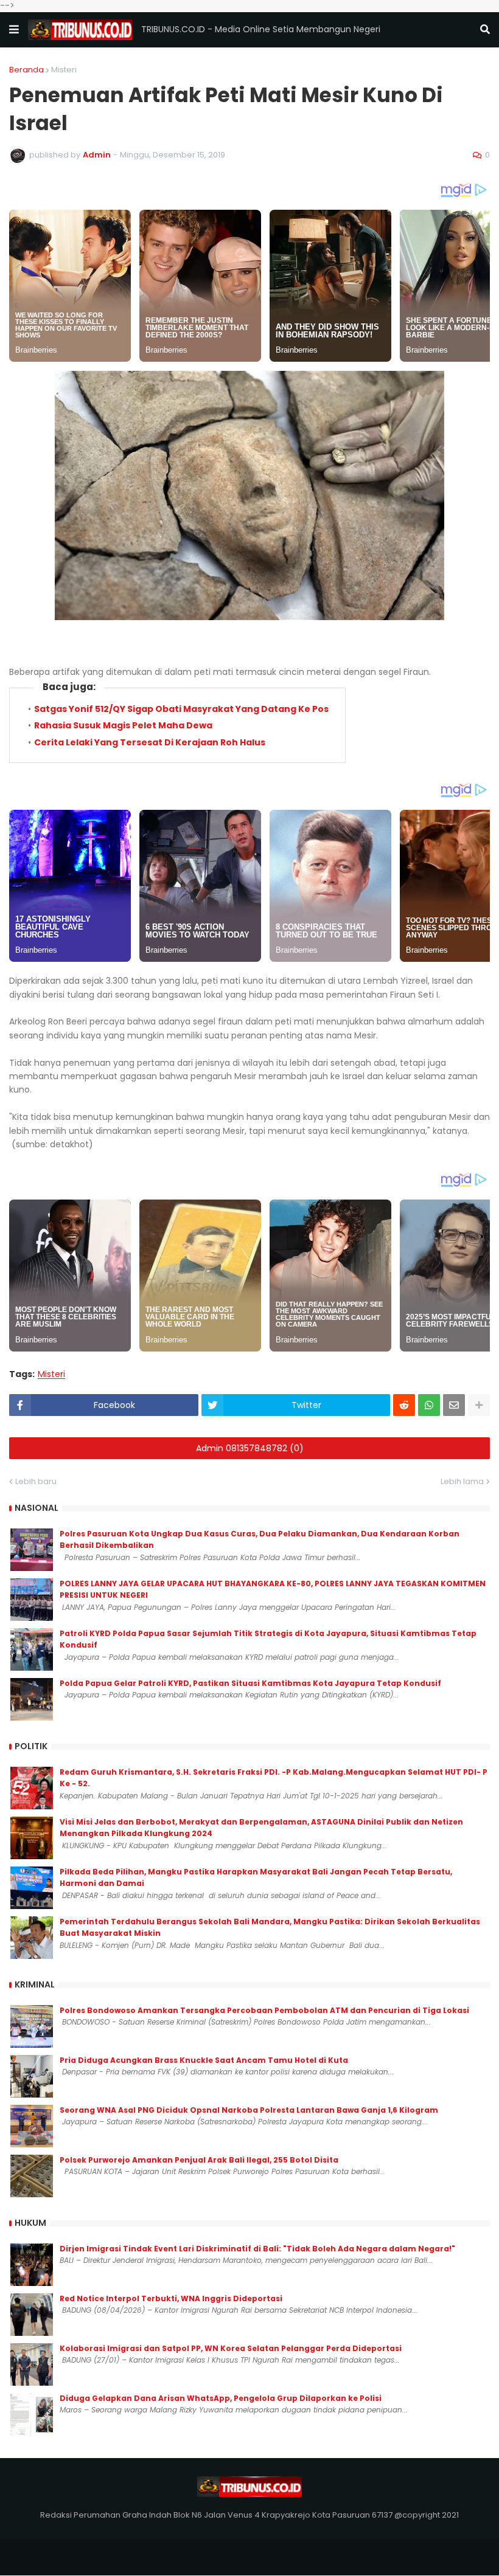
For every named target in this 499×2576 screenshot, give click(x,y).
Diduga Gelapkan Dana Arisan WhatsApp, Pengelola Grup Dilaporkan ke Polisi (221, 2398)
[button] (14, 30)
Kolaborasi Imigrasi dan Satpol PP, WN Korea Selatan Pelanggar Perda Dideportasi (231, 2348)
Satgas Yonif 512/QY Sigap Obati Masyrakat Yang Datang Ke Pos (181, 709)
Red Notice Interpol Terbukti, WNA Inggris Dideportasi (171, 2298)
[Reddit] (404, 1405)
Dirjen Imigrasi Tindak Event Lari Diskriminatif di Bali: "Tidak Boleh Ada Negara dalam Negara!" (257, 2249)
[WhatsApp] (429, 1405)
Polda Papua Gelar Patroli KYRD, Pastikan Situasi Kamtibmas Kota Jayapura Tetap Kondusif (250, 1683)
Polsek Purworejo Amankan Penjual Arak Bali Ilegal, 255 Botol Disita (199, 2160)
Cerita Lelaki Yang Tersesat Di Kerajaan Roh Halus (150, 742)
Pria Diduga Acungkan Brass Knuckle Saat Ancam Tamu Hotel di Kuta (204, 2060)
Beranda (26, 70)
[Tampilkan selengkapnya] (479, 1405)
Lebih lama (462, 1481)
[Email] (454, 1405)
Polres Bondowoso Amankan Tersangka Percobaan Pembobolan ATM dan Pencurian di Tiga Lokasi (264, 2010)
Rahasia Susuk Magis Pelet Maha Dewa (123, 725)
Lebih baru (36, 1481)
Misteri (64, 70)
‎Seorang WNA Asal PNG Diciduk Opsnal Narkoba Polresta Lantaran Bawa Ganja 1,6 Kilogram (249, 2110)
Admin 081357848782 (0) (250, 1448)
